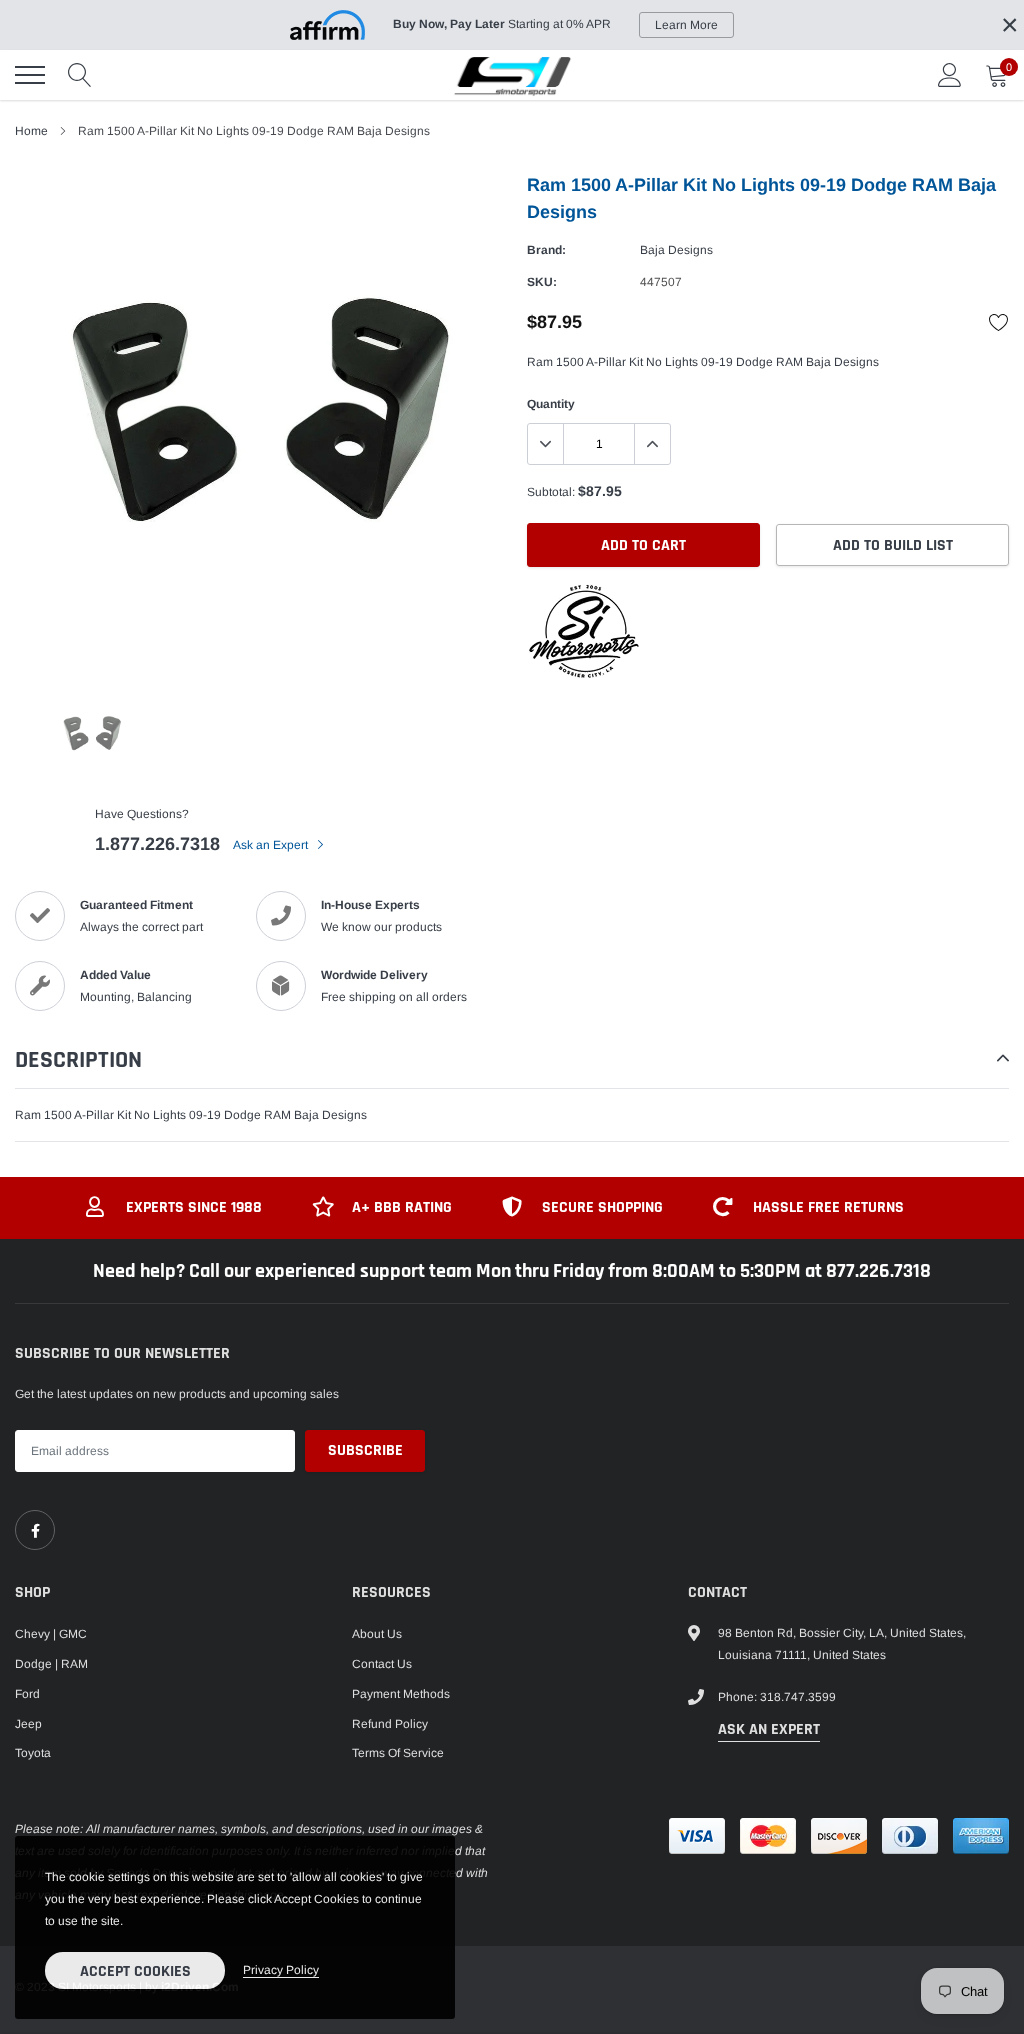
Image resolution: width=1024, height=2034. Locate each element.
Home (31, 131)
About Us (377, 1634)
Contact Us (382, 1664)
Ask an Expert (272, 845)
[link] (35, 1530)
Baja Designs (676, 250)
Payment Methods (401, 1694)
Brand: (546, 250)
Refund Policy (390, 1724)
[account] (950, 75)
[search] (80, 75)
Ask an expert (769, 1729)
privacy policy (281, 1970)
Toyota (33, 1753)
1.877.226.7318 (157, 844)
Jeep (28, 1724)
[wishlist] (999, 322)
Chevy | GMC (51, 1634)
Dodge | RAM (51, 1664)
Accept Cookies (135, 1971)
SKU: (542, 282)
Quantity (551, 404)
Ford (27, 1694)
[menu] (30, 75)
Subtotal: (551, 492)
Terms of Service (398, 1753)
